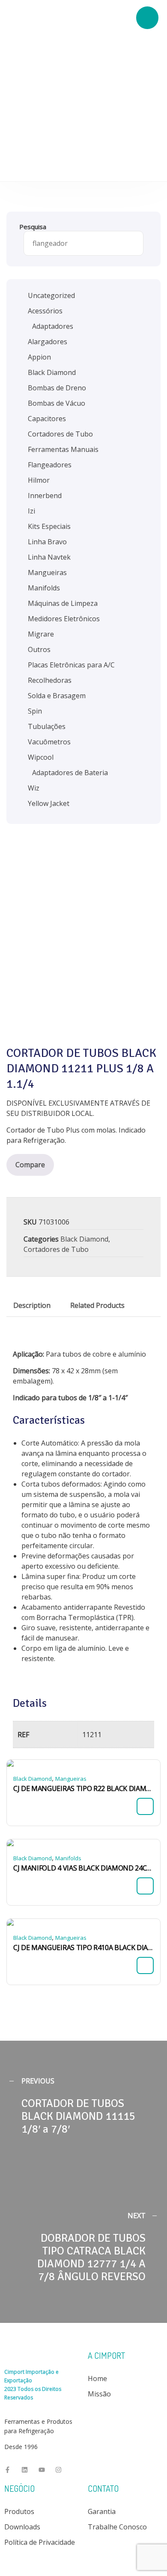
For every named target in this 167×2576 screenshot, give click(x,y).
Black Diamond (84, 1239)
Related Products (97, 1305)
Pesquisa (33, 227)
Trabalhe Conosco (117, 2527)
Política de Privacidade (40, 2542)
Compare (30, 1165)
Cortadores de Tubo (56, 1249)
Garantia (102, 2511)
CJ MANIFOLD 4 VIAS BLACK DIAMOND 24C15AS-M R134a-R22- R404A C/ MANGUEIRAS (83, 1868)
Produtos (19, 2511)
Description (32, 1305)
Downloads (22, 2527)
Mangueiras (71, 1779)
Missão (99, 2394)
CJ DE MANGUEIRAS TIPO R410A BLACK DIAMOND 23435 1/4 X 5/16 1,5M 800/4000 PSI (83, 1947)
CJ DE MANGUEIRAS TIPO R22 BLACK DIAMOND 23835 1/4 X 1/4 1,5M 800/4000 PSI (83, 1788)
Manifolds (68, 1858)
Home (97, 2378)
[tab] (32, 1305)
